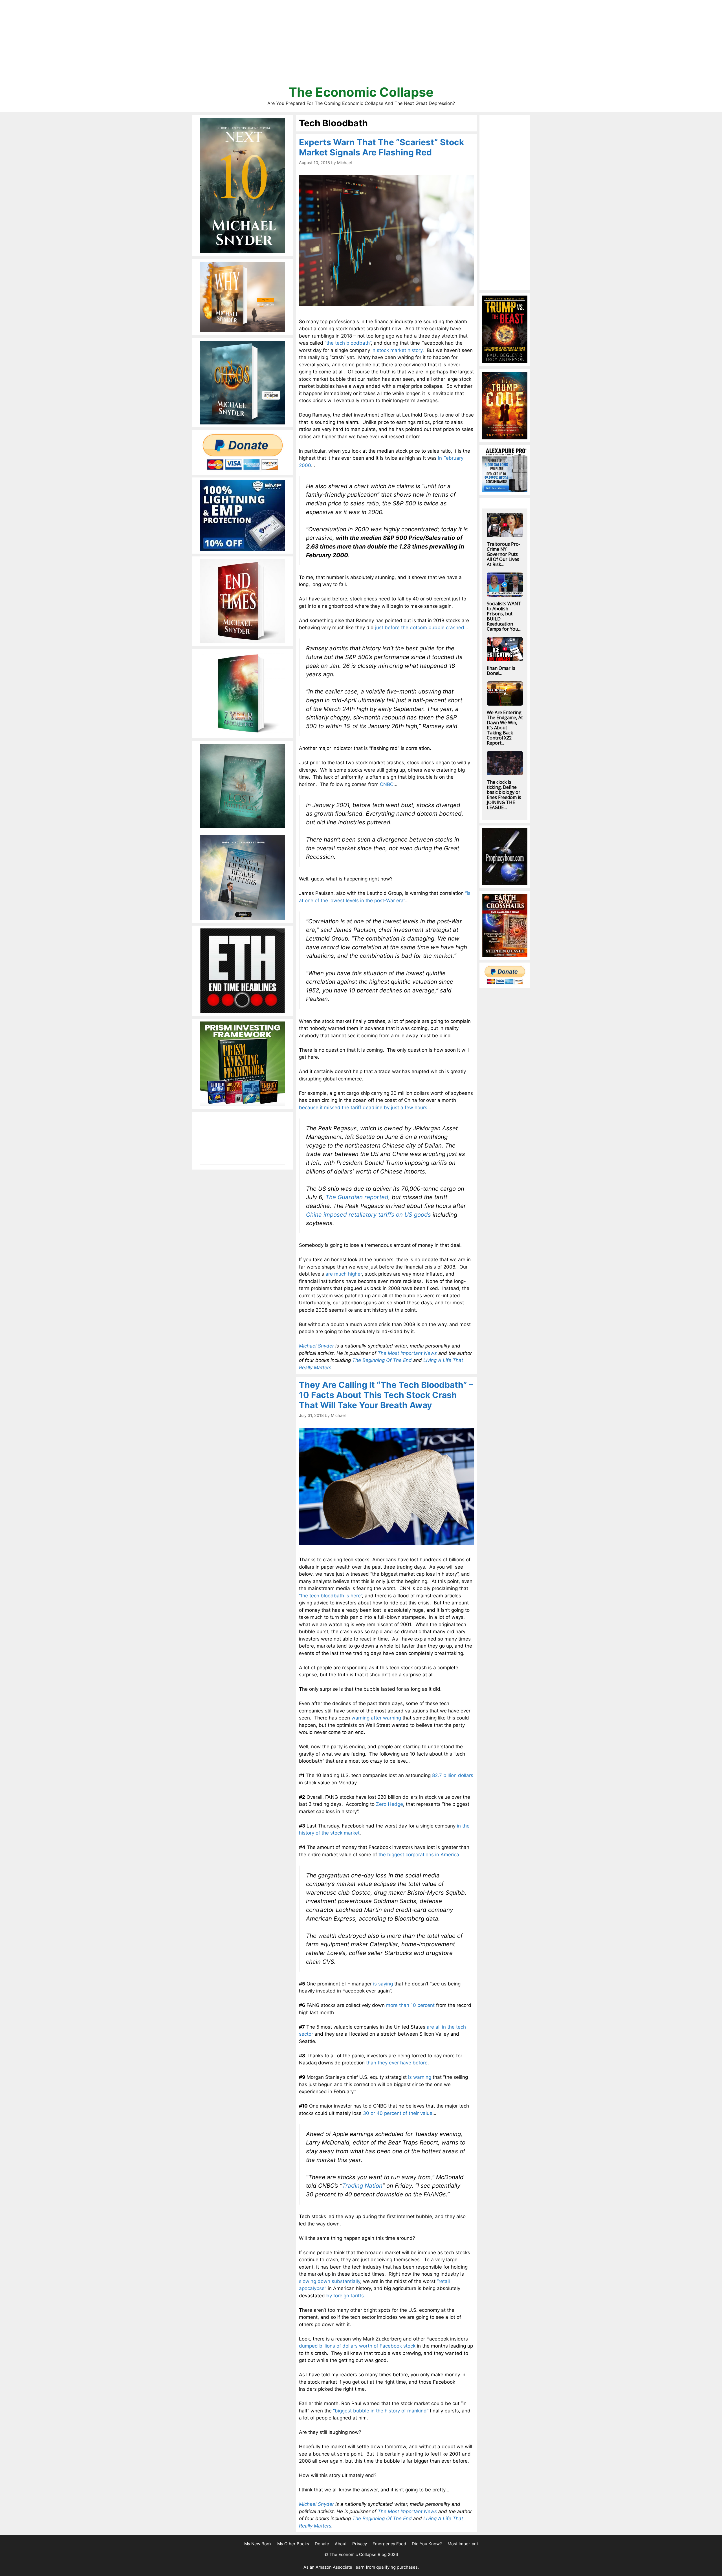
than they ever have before (397, 2063)
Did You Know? (427, 2544)
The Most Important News (407, 1353)
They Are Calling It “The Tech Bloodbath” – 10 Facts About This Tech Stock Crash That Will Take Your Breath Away (386, 1395)
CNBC (387, 784)
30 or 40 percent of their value (398, 2113)
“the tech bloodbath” (348, 343)
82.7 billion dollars (453, 1775)
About (341, 2544)
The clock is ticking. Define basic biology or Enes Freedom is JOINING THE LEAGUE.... (504, 795)
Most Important (463, 2544)
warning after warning (376, 1718)
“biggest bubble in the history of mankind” (381, 2411)
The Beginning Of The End (382, 1360)
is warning (420, 2077)
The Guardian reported (357, 1197)
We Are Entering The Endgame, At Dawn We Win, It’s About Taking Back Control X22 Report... (505, 728)
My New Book (258, 2544)
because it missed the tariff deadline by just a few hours (363, 1108)
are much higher (344, 1274)
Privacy (360, 2544)
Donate (322, 2544)
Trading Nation (362, 2186)
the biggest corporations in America (419, 1855)
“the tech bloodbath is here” (330, 1596)
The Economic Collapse (361, 92)
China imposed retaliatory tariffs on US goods (368, 1215)
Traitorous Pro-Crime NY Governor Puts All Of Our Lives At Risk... (504, 554)
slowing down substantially (330, 2281)
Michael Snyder (316, 1346)
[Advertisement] (361, 45)
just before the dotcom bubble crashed (420, 628)
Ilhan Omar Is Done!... (501, 671)
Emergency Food (389, 2544)
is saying (383, 1984)
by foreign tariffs (345, 2296)
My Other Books (293, 2544)
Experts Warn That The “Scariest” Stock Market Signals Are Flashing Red (381, 147)
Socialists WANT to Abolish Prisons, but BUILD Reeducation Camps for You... (504, 616)
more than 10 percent (410, 2005)
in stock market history (397, 350)
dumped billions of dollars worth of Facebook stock (357, 2346)
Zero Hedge (389, 1804)
